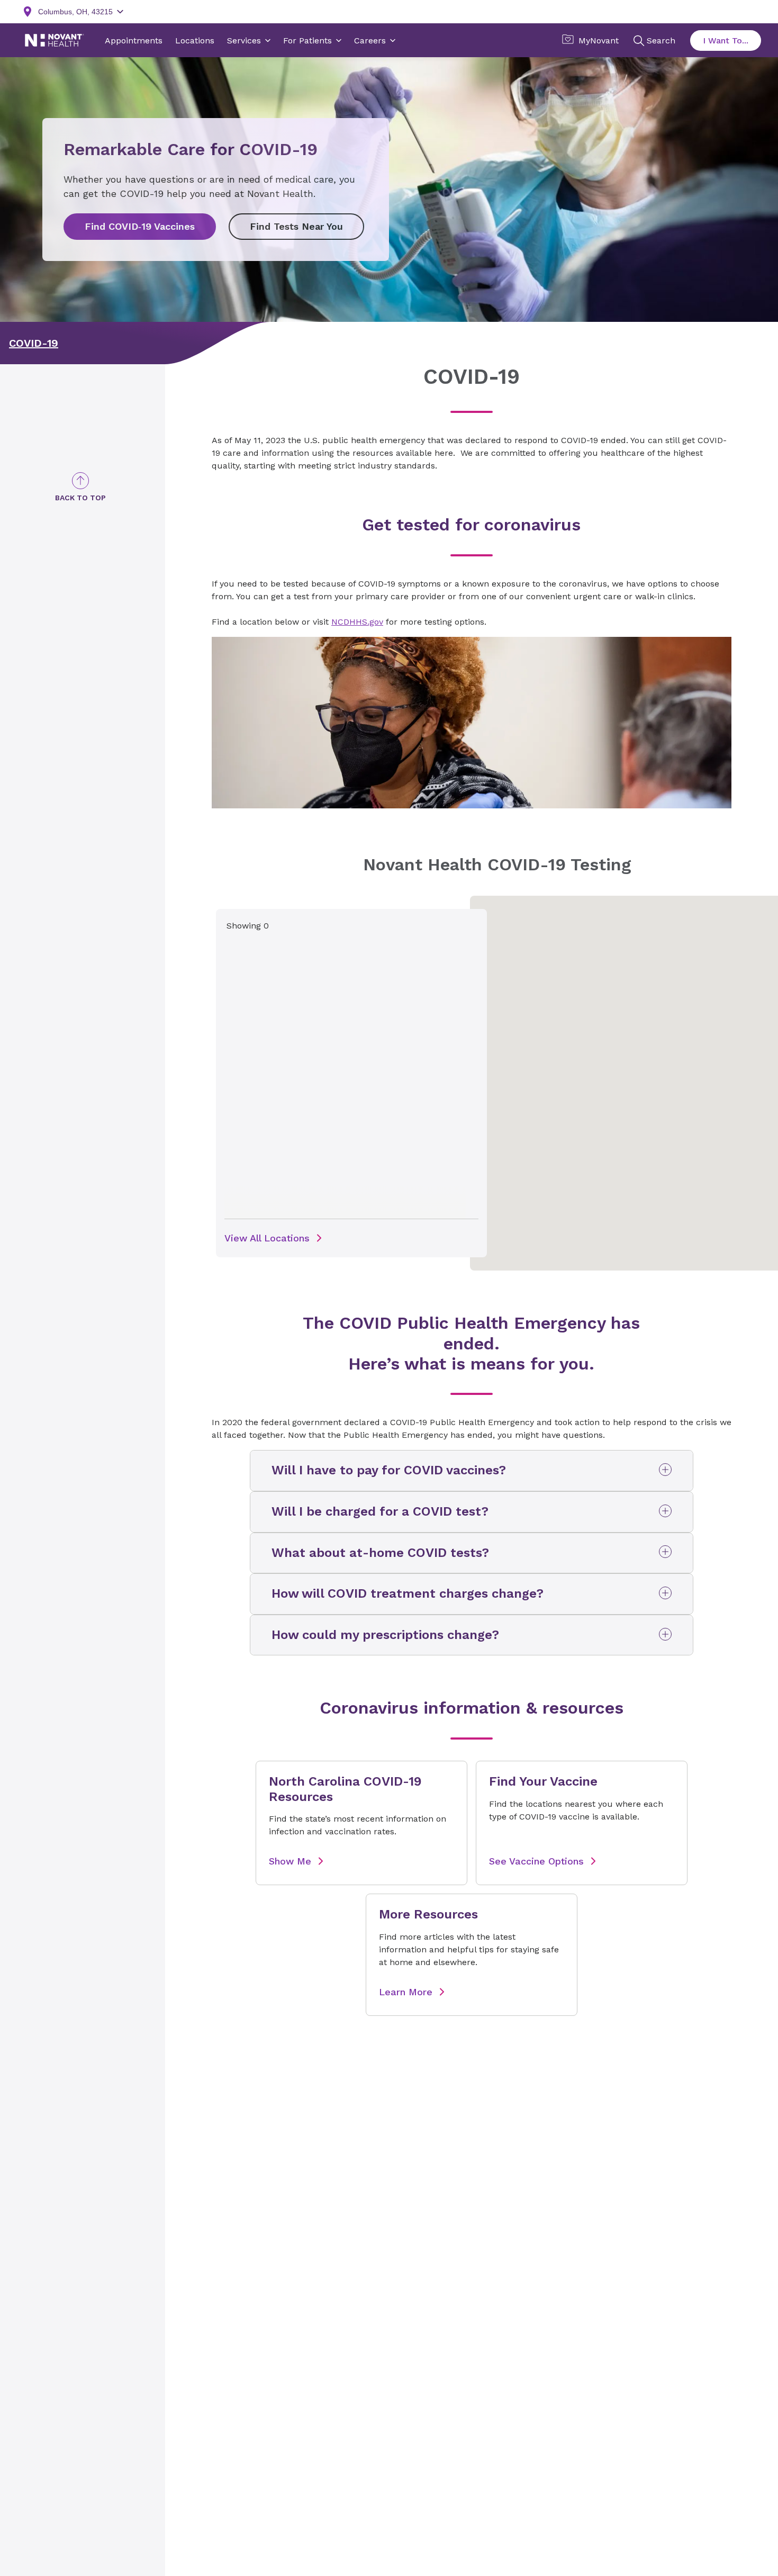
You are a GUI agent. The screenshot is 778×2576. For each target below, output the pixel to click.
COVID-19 (34, 343)
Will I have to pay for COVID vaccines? (389, 1470)
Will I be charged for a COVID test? (380, 1511)
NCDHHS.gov (357, 622)
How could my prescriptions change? (385, 1635)
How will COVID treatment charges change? (408, 1593)
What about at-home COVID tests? (380, 1553)
